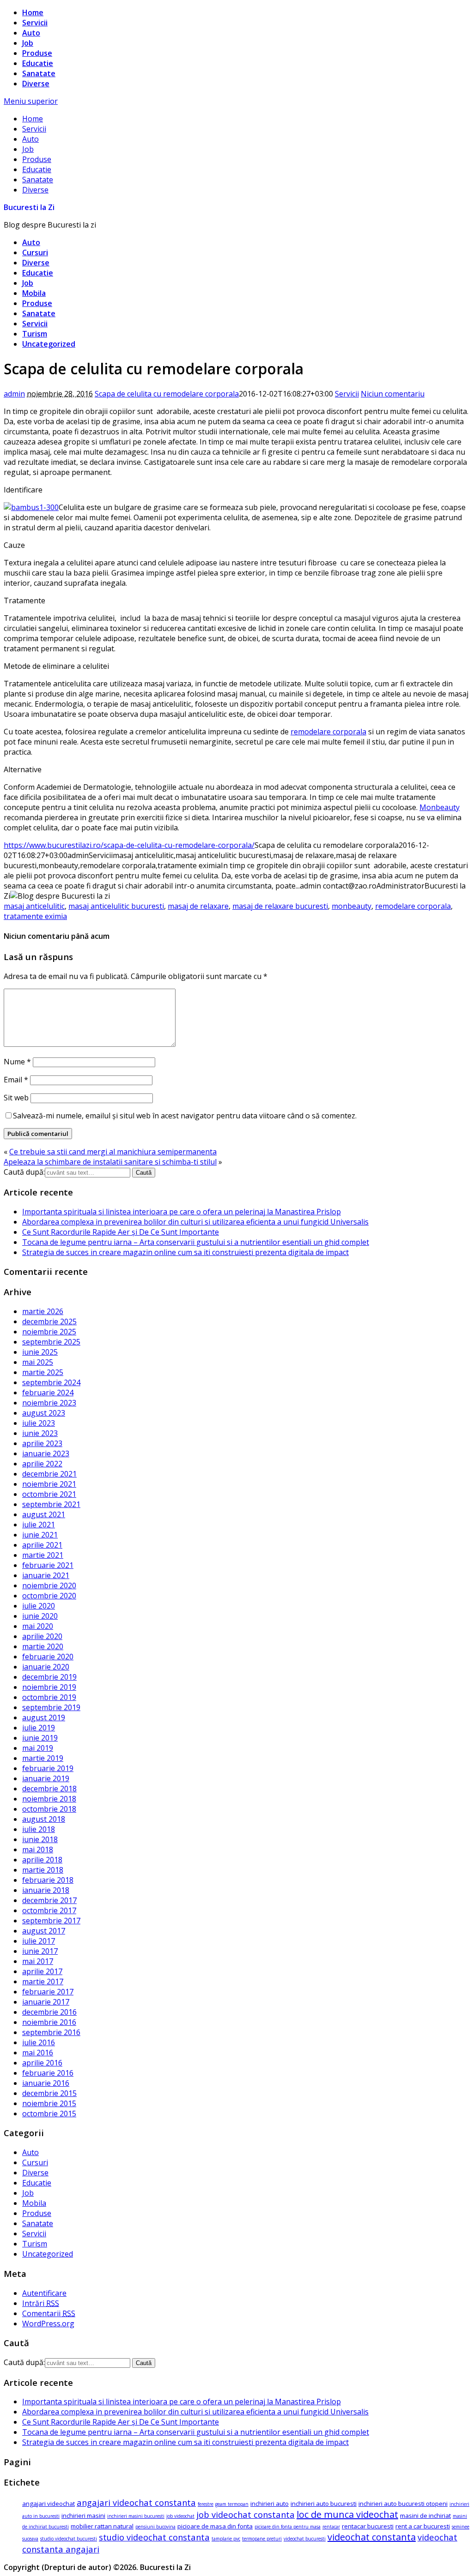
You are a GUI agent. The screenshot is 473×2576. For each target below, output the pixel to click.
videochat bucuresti (305, 2539)
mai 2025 (38, 1362)
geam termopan (232, 2504)
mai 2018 (38, 1849)
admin (14, 394)
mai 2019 (38, 1748)
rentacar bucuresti (368, 2526)
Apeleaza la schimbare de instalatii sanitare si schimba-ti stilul (110, 1162)
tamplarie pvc (226, 2539)
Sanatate (39, 73)
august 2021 (44, 1514)
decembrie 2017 (49, 1900)
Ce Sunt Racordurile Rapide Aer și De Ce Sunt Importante (121, 1232)
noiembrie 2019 (49, 1687)
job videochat (180, 2516)
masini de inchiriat (425, 2516)
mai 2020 (38, 1626)
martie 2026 (43, 1311)
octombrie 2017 (49, 1910)
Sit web (16, 1098)
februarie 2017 (48, 1992)
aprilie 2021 (42, 1545)
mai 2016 (38, 2053)
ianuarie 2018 (46, 1890)
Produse (37, 53)
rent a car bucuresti (423, 2526)
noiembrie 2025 (49, 1332)
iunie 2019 (40, 1738)
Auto (31, 33)
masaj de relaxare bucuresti (280, 906)
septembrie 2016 (51, 2032)
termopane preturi (262, 2539)
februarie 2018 (48, 1880)
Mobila (34, 293)
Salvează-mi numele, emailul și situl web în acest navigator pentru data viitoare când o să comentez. (185, 1116)
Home (33, 12)
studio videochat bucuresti (69, 2539)
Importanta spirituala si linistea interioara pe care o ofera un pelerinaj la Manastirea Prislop (182, 1212)
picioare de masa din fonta (215, 2526)
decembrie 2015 (49, 2093)
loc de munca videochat (347, 2514)
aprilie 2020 (42, 1636)
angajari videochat (49, 2504)
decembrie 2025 (49, 1321)
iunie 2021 (40, 1535)
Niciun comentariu (393, 394)
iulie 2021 (39, 1525)
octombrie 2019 (49, 1697)
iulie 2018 (39, 1829)
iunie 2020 (40, 1616)
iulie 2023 (39, 1423)
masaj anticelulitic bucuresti (116, 906)
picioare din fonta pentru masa (288, 2527)
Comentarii (49, 2313)
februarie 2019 (48, 1768)
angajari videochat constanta (136, 2502)
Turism (35, 334)
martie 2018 (43, 1870)
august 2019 (44, 1717)
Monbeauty (440, 807)
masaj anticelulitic (34, 906)
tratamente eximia (35, 916)
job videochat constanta (246, 2514)
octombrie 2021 (49, 1494)
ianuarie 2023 (46, 1453)
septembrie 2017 (51, 1921)
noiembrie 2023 (49, 1403)
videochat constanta (372, 2537)
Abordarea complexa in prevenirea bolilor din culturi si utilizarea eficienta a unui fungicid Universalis (195, 1222)
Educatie (38, 63)
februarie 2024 (48, 1393)
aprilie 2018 (42, 1860)
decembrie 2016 (49, 2012)
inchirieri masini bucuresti (136, 2516)
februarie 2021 (48, 1565)
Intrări (41, 2303)
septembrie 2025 (51, 1342)
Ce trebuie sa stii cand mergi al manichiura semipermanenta (113, 1152)
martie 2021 (43, 1555)
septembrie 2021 (51, 1504)
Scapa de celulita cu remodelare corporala (167, 394)
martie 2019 (43, 1758)
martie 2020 (43, 1646)
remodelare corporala (328, 732)
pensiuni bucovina (155, 2527)
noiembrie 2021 (49, 1484)
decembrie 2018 (49, 1789)
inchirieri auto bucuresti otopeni (403, 2504)
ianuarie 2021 (46, 1575)
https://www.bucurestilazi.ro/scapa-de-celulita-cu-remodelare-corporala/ (129, 845)
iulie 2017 (39, 1941)
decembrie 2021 (49, 1474)
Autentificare (44, 2293)
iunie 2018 (40, 1839)
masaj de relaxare (198, 906)
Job (28, 43)
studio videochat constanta (154, 2537)
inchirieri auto (270, 2504)
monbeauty (352, 906)
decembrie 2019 (49, 1677)
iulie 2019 (39, 1728)
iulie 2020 (39, 1606)
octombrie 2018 (49, 1809)
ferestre (206, 2504)
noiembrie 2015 (49, 2103)
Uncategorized (49, 344)
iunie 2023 (40, 1433)
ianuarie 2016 (46, 2083)
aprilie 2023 (42, 1443)
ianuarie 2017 (46, 2002)
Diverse (36, 84)
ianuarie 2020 (46, 1667)
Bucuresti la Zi (29, 207)
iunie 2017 (40, 1951)
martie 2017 (43, 1982)
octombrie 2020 (49, 1596)
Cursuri (35, 252)
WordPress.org (48, 2324)
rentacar (331, 2527)
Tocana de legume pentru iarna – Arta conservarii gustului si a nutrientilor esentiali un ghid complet (196, 1242)
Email (16, 1080)
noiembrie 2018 (49, 1799)
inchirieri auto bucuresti (324, 2504)
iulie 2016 (39, 2042)
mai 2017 (38, 1961)
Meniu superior (31, 101)
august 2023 (44, 1413)
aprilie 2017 (42, 1971)
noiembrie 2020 (49, 1585)
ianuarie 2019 (46, 1778)
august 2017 (44, 1931)
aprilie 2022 (42, 1464)
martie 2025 (43, 1372)
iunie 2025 (40, 1352)
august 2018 (44, 1819)
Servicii (35, 23)
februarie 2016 (48, 2073)
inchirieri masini (83, 2516)
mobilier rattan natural (102, 2526)
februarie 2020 (48, 1657)
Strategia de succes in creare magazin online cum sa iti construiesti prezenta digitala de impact (185, 1252)
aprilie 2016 (42, 2063)
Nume (17, 1062)
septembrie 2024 (51, 1382)
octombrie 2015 (49, 2114)
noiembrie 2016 (49, 2022)
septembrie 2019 (51, 1707)
